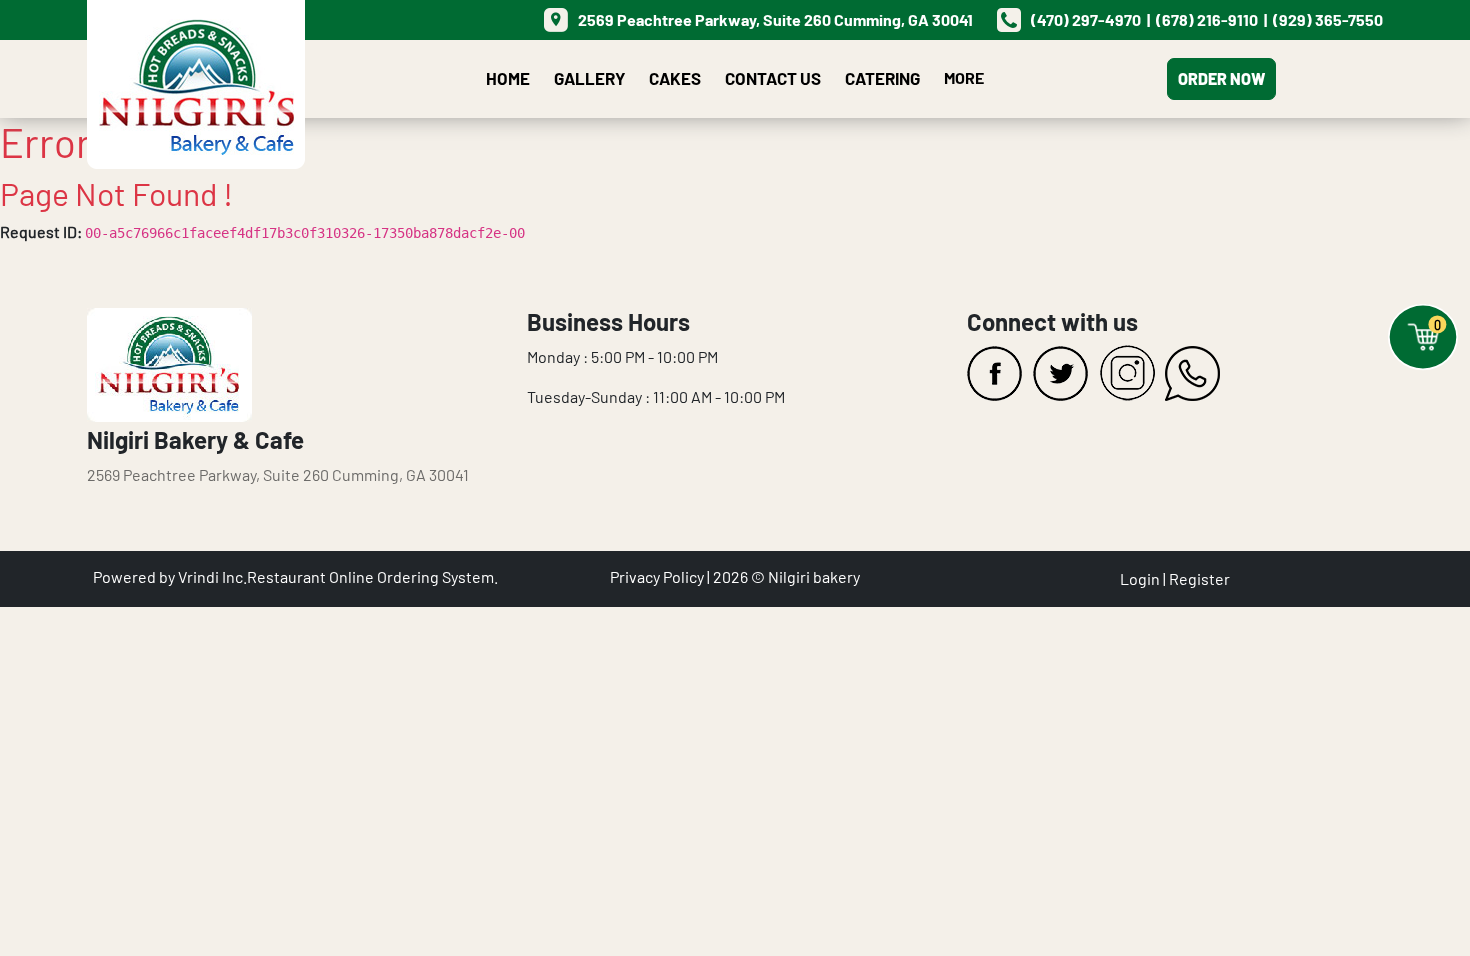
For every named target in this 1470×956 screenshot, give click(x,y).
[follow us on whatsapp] (1193, 373)
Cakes (675, 78)
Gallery (589, 78)
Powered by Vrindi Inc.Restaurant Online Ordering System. (295, 576)
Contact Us (773, 78)
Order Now (1221, 78)
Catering (882, 78)
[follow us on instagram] (1127, 373)
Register (1199, 578)
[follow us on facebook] (995, 373)
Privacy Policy (657, 576)
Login (1140, 578)
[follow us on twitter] (1061, 373)
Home (508, 78)
